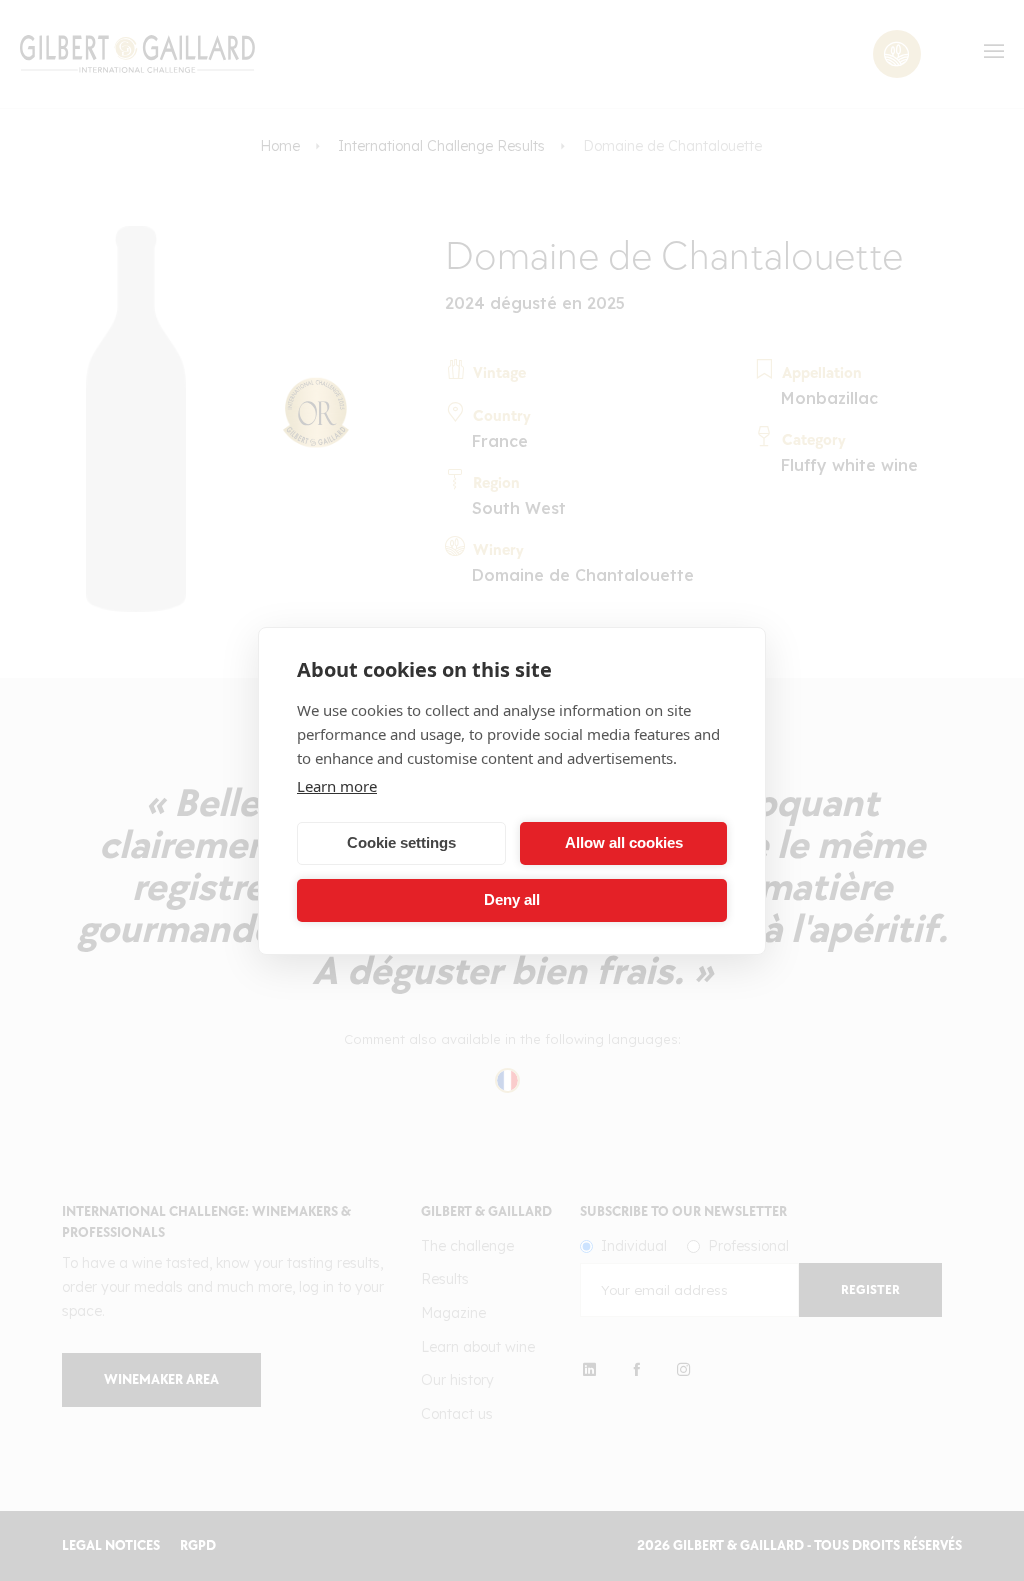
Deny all (512, 899)
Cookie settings (401, 842)
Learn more (337, 786)
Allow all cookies (624, 842)
